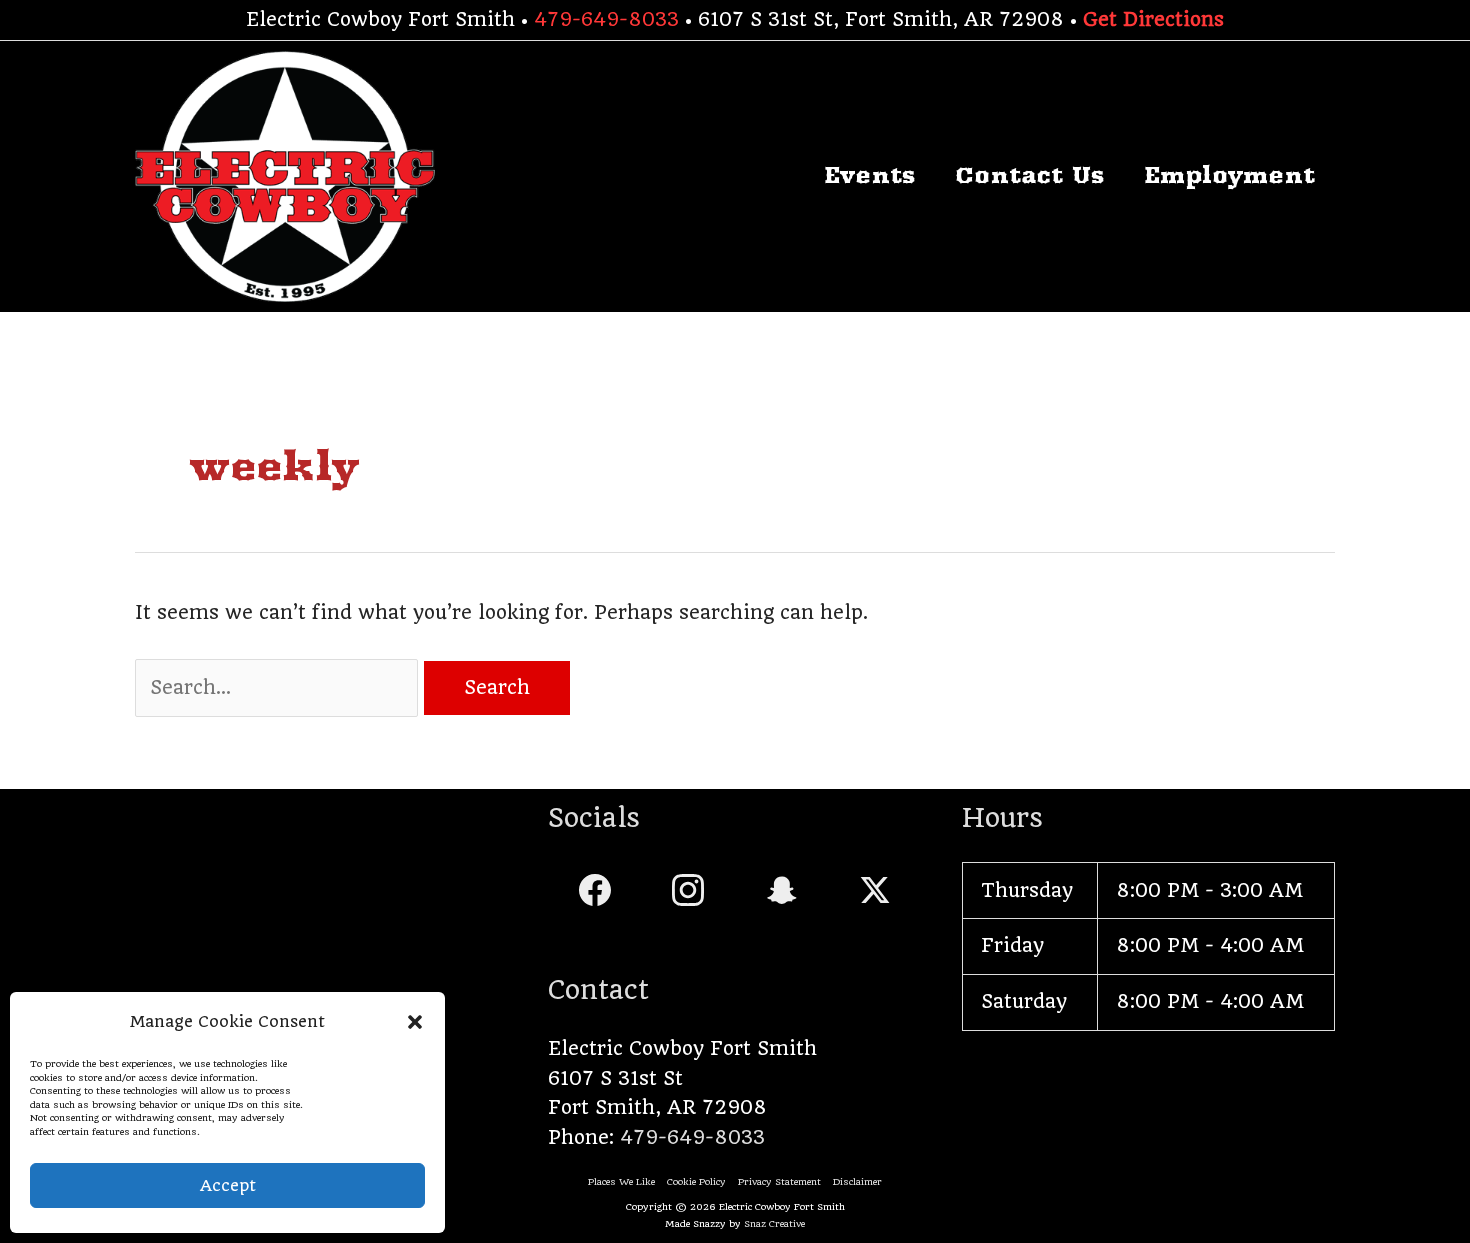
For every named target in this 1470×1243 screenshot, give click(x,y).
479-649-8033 (606, 19)
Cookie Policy (696, 1181)
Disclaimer (857, 1181)
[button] (415, 1022)
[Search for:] (279, 687)
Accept (228, 1185)
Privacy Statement (779, 1181)
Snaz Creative (774, 1223)
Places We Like (621, 1181)
